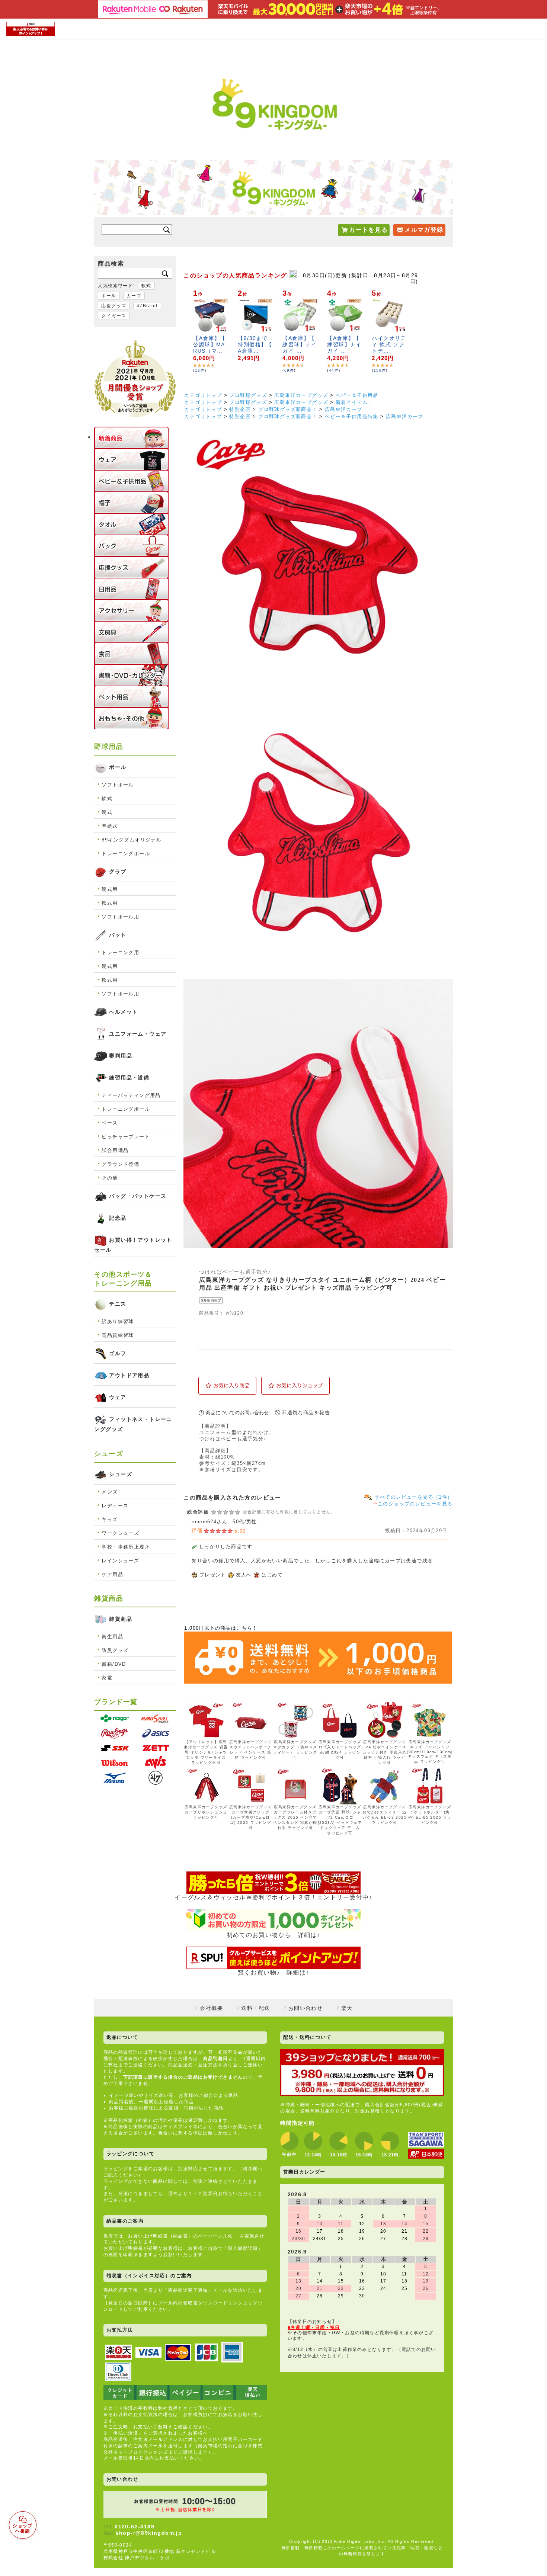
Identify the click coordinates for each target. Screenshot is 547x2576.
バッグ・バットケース (138, 1196)
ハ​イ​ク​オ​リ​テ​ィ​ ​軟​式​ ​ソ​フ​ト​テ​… (389, 344)
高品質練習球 (118, 1335)
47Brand (147, 306)
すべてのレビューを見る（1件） (414, 1497)
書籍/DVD (114, 1664)
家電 (107, 1678)
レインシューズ (120, 1561)
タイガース (114, 316)
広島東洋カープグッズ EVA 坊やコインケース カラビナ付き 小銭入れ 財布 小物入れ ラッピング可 (385, 1752)
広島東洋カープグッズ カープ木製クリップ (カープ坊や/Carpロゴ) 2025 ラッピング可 (250, 1817)
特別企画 (240, 409)
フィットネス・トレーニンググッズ (133, 1424)
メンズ (110, 1492)
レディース (115, 1506)
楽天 (347, 2008)
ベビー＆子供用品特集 (352, 416)
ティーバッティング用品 (131, 1095)
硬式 (107, 812)
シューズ (121, 1474)
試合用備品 (115, 1150)
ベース (110, 1123)
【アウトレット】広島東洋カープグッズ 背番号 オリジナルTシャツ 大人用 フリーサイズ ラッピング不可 (206, 1752)
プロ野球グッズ (248, 395)
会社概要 (211, 2008)
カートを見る (368, 230)
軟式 (146, 286)
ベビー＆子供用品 (357, 395)
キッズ (110, 1519)
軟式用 (110, 903)
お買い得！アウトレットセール (133, 1245)
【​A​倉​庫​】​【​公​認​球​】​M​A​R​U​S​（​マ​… (209, 344)
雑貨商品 (121, 1619)
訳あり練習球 (118, 1321)
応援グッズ (114, 306)
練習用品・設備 (129, 1078)
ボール (109, 296)
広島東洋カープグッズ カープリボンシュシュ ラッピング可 (206, 1812)
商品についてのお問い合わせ (237, 1413)
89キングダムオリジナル (132, 840)
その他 (110, 1178)
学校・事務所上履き (126, 1547)
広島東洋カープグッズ (301, 395)
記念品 (118, 1218)
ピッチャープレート (126, 1137)
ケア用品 (112, 1574)
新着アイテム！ (354, 402)
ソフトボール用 (120, 917)
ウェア (118, 1397)
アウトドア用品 (129, 1375)
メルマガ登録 (424, 230)
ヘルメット (123, 1012)
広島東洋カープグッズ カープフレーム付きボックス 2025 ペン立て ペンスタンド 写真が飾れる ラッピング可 (295, 1817)
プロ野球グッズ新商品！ (288, 409)
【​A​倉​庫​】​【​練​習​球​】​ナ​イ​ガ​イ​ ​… (300, 344)
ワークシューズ (120, 1533)
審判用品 (121, 1056)
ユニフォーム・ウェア (138, 1034)
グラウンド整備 (120, 1164)
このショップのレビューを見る (415, 1504)
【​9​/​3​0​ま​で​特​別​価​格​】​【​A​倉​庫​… (255, 344)
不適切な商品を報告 (306, 1413)
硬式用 (110, 889)
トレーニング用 (120, 952)
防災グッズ (115, 1650)
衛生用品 (112, 1637)
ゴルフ (118, 1353)
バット (118, 935)
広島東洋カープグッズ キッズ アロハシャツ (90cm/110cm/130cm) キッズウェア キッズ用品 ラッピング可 (430, 1752)
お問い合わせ (306, 2008)
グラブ (118, 872)
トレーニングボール (126, 854)
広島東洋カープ (344, 409)
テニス (118, 1304)
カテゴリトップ (203, 395)
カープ (134, 296)
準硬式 (110, 826)
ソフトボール (118, 785)
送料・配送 (255, 2008)
